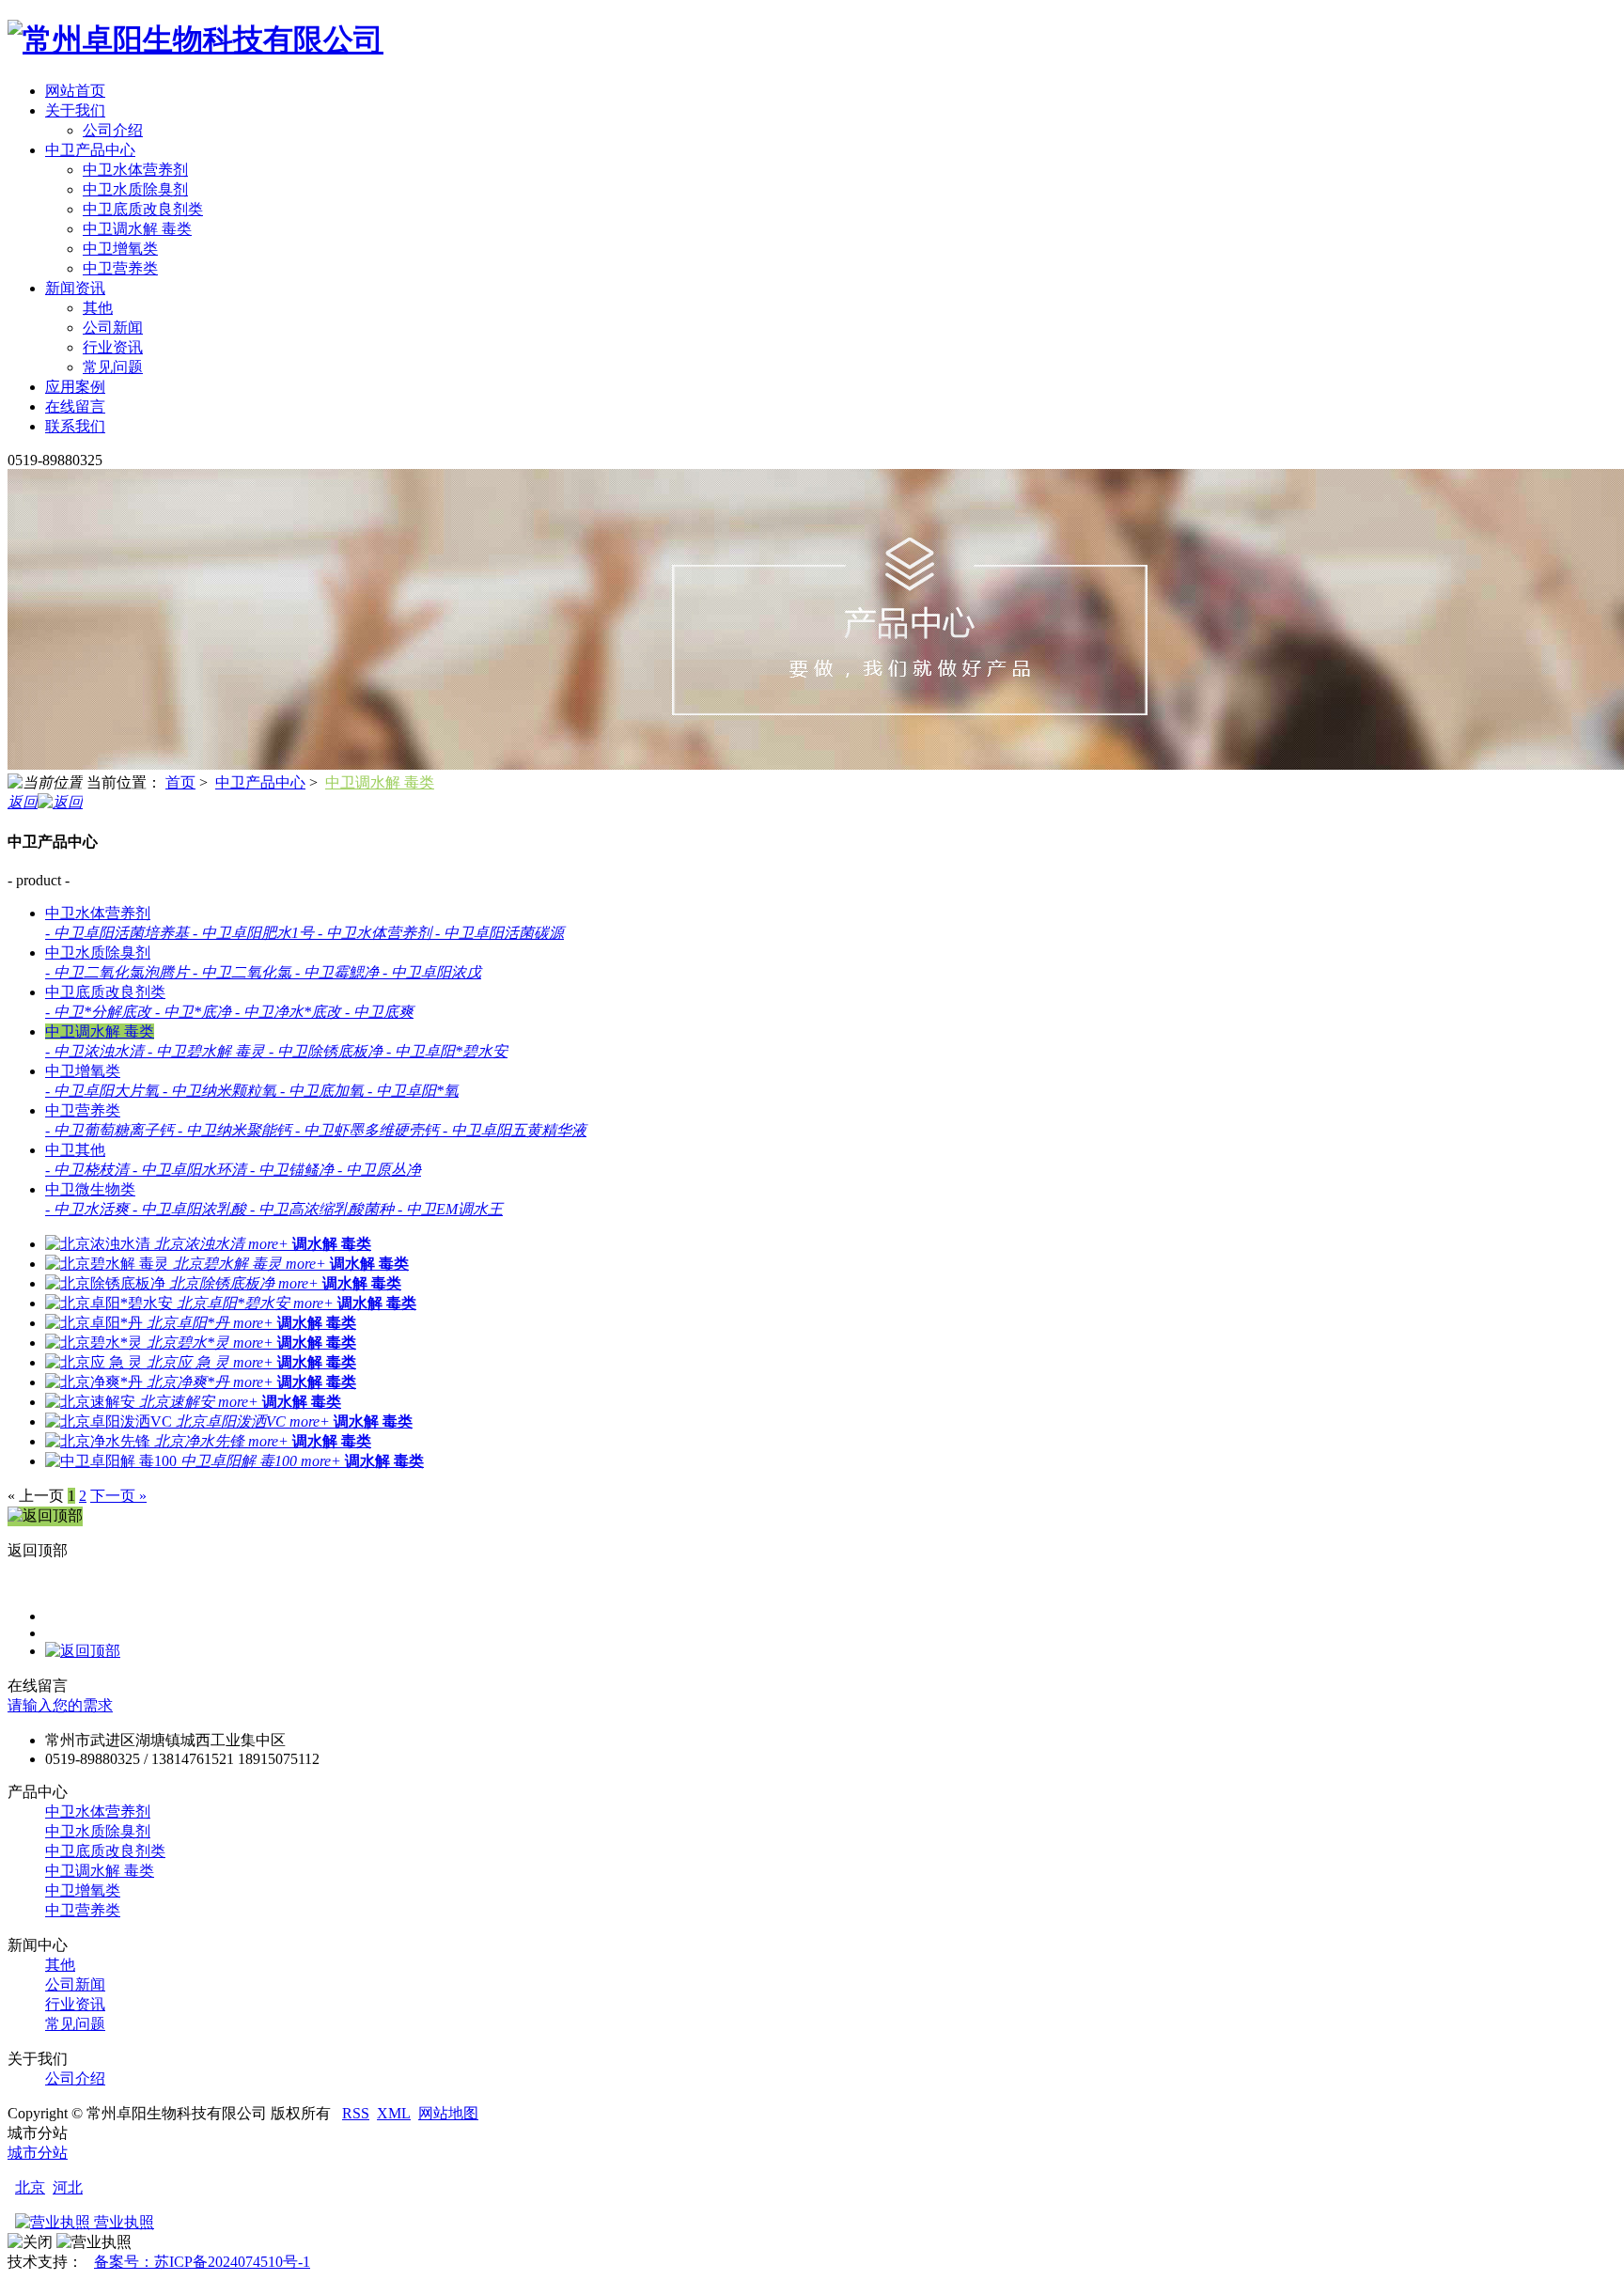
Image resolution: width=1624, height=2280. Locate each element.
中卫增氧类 (120, 249)
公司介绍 (113, 130)
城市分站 (38, 2153)
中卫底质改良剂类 (143, 209)
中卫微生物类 (90, 1189)
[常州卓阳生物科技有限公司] (195, 39)
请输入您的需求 (60, 1705)
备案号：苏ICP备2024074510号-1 (202, 2262)
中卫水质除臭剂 (135, 189)
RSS (356, 2113)
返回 (23, 802)
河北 (68, 2187)
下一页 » (118, 1496)
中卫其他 (75, 1150)
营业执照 (122, 2222)
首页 (180, 782)
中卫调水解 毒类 (137, 229)
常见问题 (113, 367)
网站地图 (448, 2113)
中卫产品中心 (260, 782)
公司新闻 (113, 328)
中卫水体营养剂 (135, 170)
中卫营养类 (120, 268)
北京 (30, 2187)
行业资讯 (113, 347)
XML (394, 2113)
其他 (98, 308)
